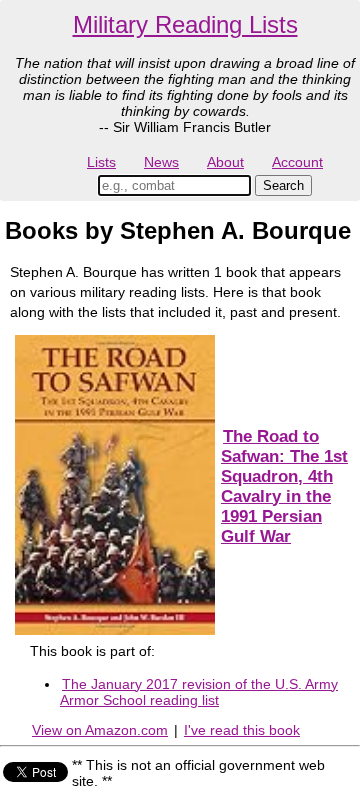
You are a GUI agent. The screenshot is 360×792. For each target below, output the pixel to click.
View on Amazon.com (100, 730)
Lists (101, 162)
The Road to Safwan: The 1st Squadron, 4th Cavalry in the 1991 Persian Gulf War (284, 486)
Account (297, 162)
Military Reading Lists (185, 24)
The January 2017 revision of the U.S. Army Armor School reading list (199, 692)
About (225, 162)
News (161, 162)
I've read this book (242, 730)
